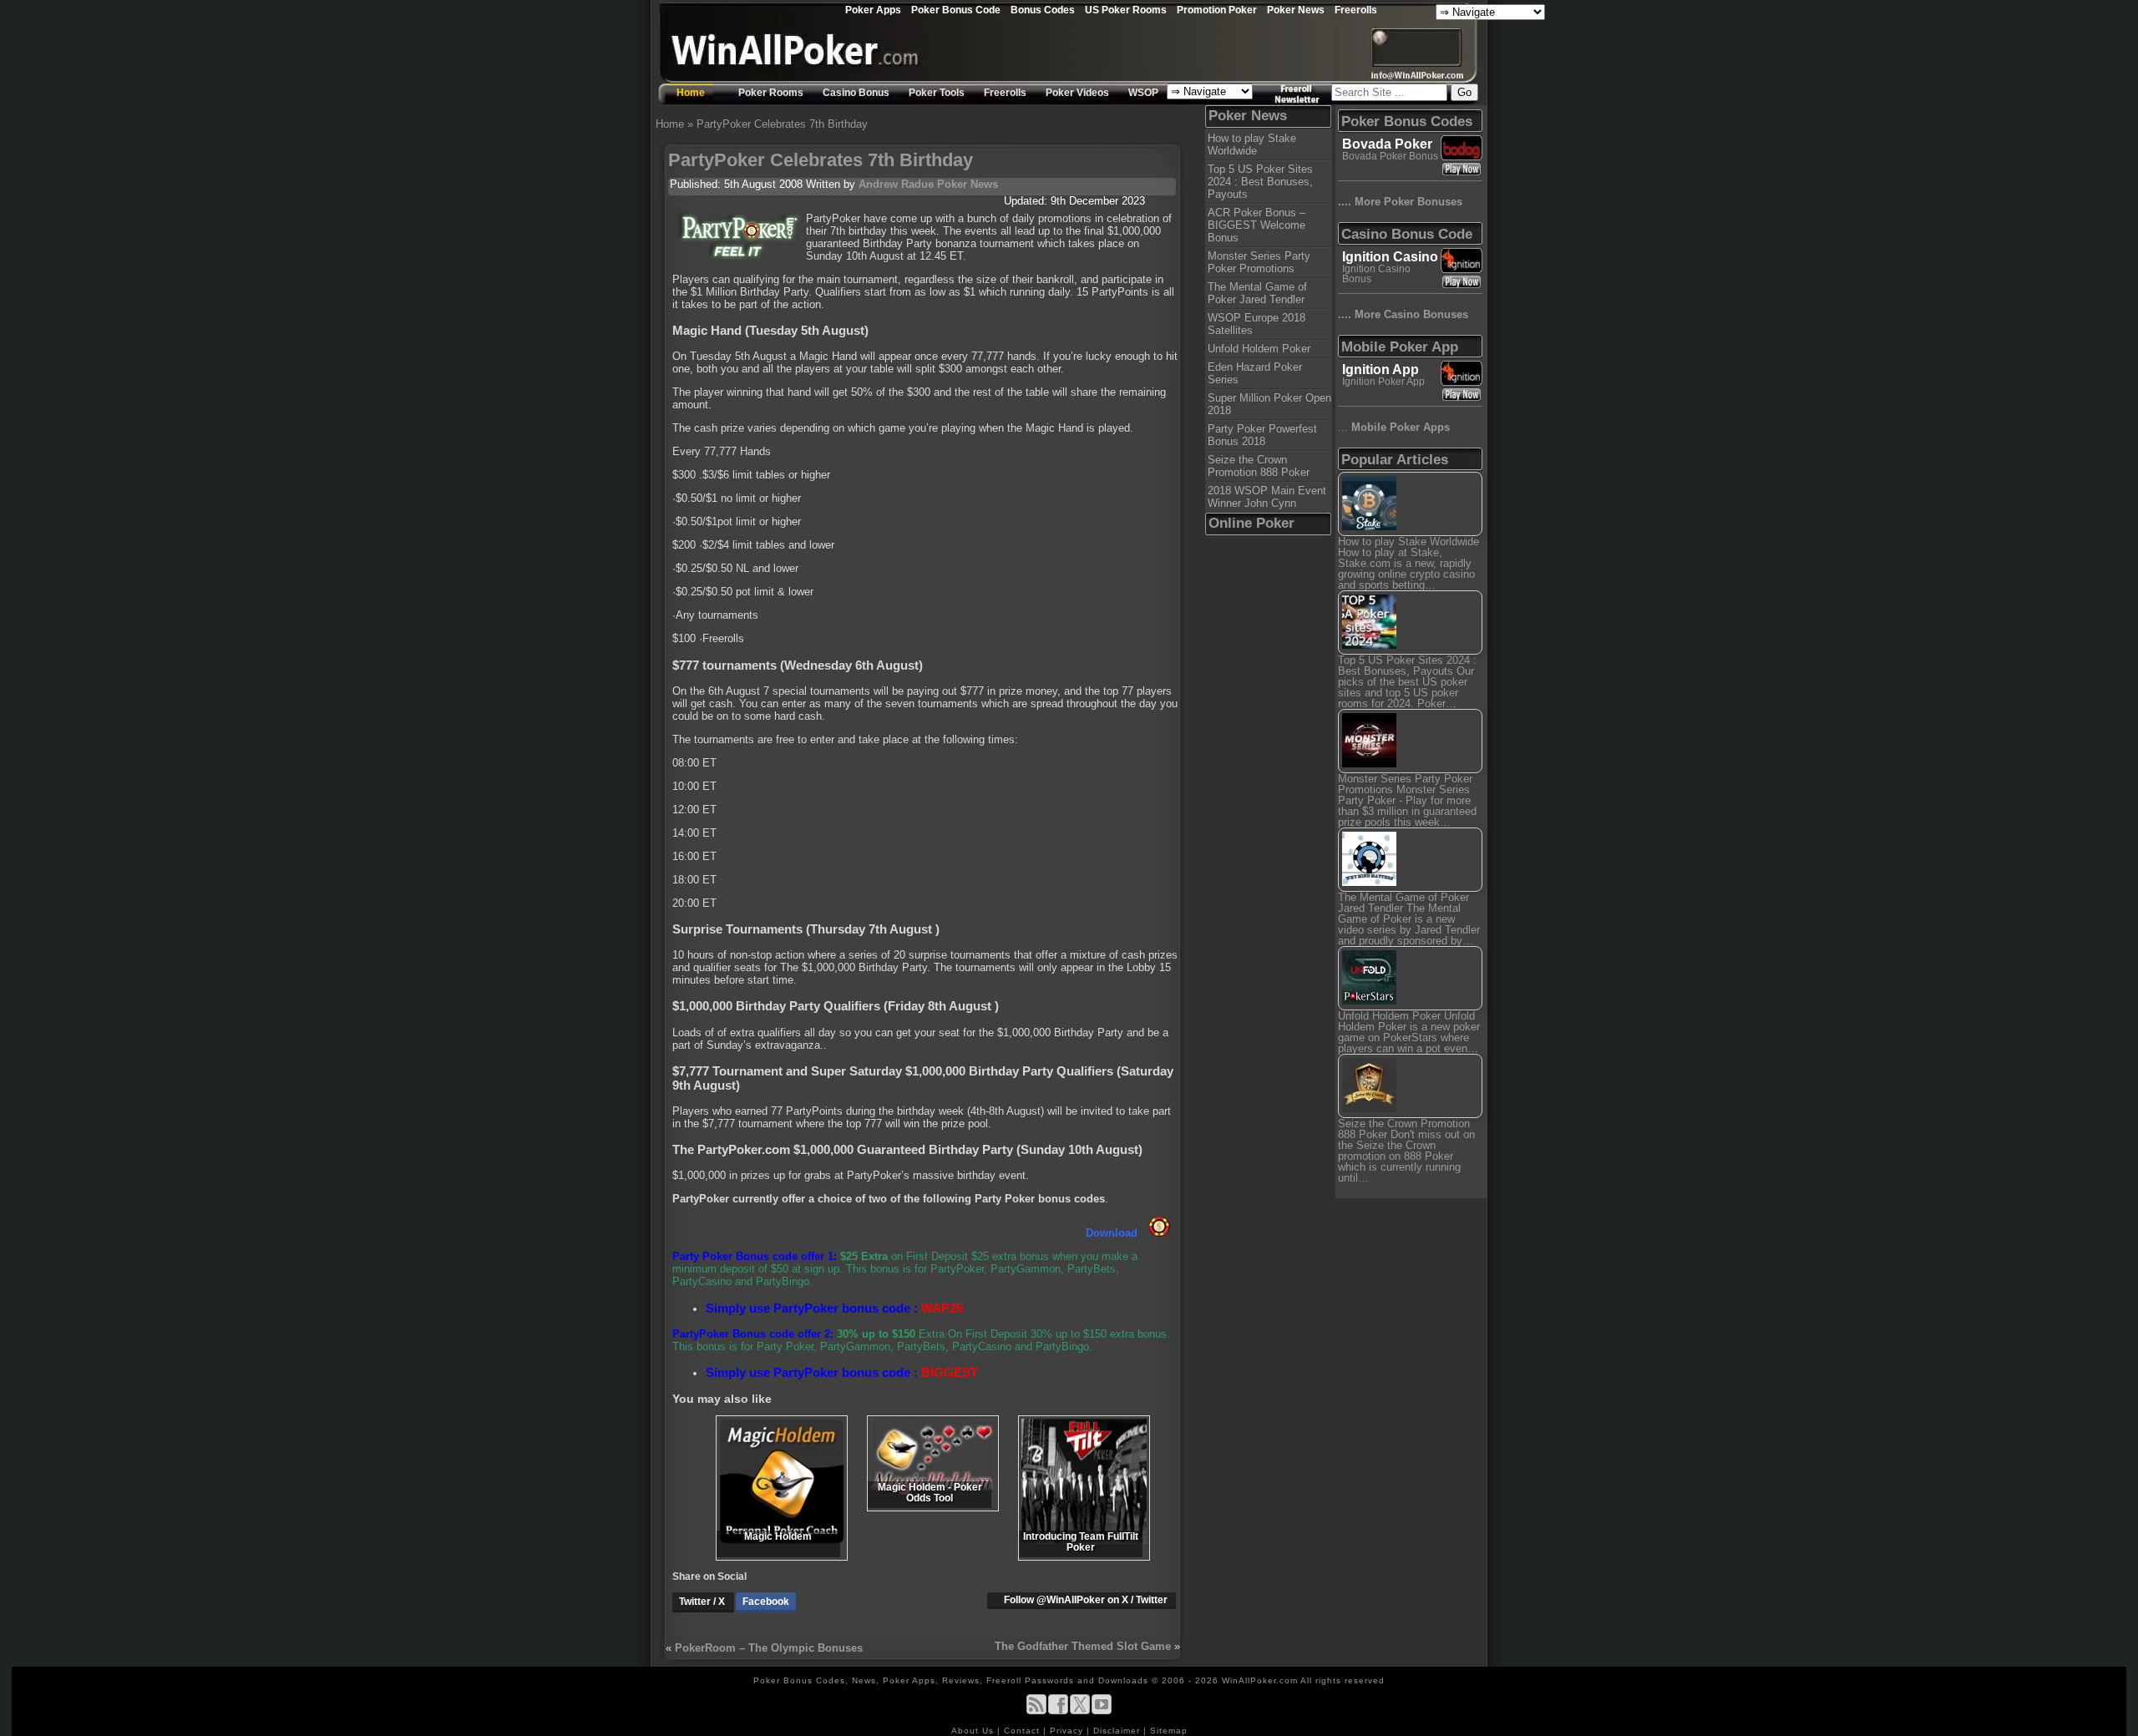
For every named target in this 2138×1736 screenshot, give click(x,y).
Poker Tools (937, 93)
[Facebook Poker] (1058, 1711)
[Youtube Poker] (1102, 1711)
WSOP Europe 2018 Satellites (1256, 324)
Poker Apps (873, 10)
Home (691, 93)
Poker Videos (1077, 93)
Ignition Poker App (1383, 382)
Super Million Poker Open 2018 (1269, 404)
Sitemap (1169, 1731)
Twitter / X (703, 1602)
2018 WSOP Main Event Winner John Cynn (1267, 497)
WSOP (1143, 93)
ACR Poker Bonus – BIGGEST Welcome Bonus (1256, 225)
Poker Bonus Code (956, 10)
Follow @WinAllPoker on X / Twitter (1086, 1600)
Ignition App (1381, 369)
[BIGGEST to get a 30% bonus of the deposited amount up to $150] (1159, 1233)
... (1394, 427)
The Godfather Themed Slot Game (1083, 1646)
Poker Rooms (771, 93)
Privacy (1068, 1731)
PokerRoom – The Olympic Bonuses (769, 1648)
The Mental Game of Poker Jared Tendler (1257, 293)
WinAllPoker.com (1260, 1680)
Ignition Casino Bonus (1376, 274)
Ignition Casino (1390, 257)
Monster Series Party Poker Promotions (1259, 262)
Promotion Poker (1217, 10)
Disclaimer (1118, 1731)
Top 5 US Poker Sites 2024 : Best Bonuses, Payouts (1260, 182)
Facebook (766, 1602)
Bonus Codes (1043, 10)
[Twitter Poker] (1080, 1711)
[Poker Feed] (1036, 1711)
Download (1113, 1233)
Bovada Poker (1387, 144)
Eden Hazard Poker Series (1255, 373)
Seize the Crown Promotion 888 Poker (1259, 466)
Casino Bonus (856, 93)
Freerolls (1356, 10)
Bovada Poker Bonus (1390, 156)
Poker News (1296, 10)
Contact (1023, 1731)
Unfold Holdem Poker (1259, 349)
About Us (974, 1731)
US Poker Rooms (1126, 10)
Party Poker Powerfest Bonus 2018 (1262, 435)
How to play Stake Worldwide (1252, 144)
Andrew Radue (896, 184)
